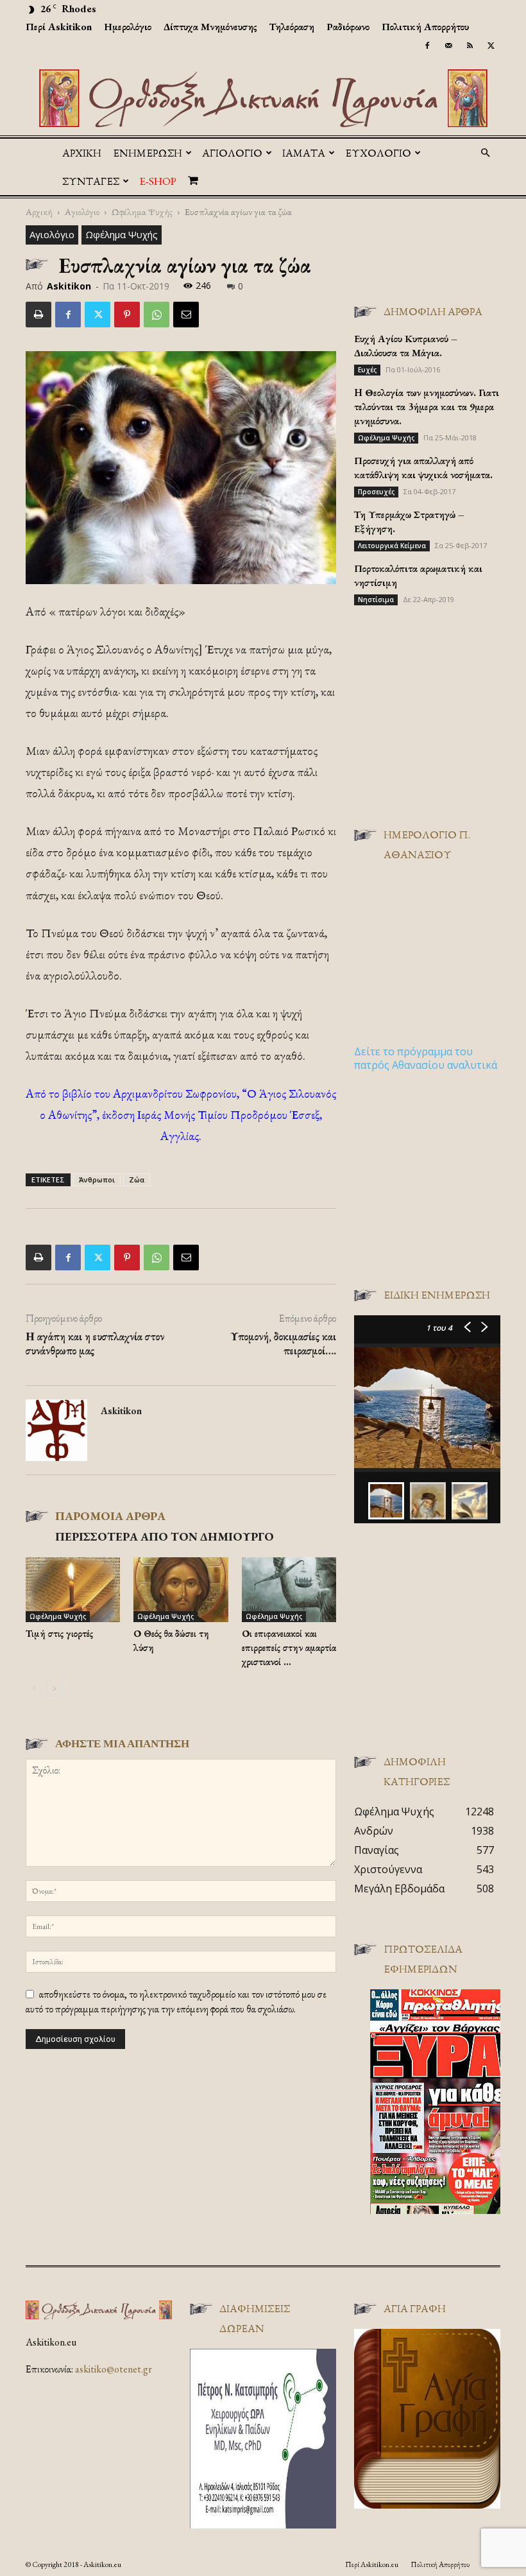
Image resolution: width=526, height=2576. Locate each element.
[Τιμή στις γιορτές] (73, 1590)
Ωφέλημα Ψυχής (142, 212)
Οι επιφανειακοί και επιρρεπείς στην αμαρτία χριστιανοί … (289, 1647)
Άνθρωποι (97, 1180)
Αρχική (82, 153)
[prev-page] (34, 1689)
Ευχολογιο (378, 153)
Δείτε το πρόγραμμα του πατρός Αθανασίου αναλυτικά (426, 1058)
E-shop (158, 181)
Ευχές (367, 370)
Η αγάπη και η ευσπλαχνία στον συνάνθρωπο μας (95, 1344)
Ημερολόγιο (128, 27)
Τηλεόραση (292, 27)
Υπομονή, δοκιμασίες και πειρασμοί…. (283, 1344)
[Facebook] (427, 46)
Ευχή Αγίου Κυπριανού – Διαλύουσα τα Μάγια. (406, 346)
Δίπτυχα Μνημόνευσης (210, 27)
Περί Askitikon (59, 27)
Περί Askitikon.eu (372, 2564)
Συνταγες (91, 181)
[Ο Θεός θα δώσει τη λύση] (181, 1590)
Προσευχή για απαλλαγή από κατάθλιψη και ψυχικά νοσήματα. (423, 468)
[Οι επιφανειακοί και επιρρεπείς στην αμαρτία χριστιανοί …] (289, 1590)
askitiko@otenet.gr (114, 2369)
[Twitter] (491, 46)
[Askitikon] (263, 98)
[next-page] (54, 1689)
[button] (485, 153)
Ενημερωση (148, 153)
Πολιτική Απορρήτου (425, 27)
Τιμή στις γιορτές (59, 1633)
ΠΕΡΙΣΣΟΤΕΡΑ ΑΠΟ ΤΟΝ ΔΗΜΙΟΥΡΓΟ (165, 1536)
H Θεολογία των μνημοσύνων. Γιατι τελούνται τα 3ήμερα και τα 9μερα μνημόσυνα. (427, 407)
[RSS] (470, 46)
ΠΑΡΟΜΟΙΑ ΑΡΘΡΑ (110, 1516)
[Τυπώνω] (38, 315)
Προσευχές (376, 492)
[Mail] (448, 46)
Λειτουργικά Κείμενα (392, 546)
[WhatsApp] (157, 315)
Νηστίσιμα (376, 600)
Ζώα (137, 1180)
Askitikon (69, 286)
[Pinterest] (127, 315)
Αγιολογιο (232, 153)
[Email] (186, 315)
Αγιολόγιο (82, 212)
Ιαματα (304, 153)
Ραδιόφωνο (348, 27)
